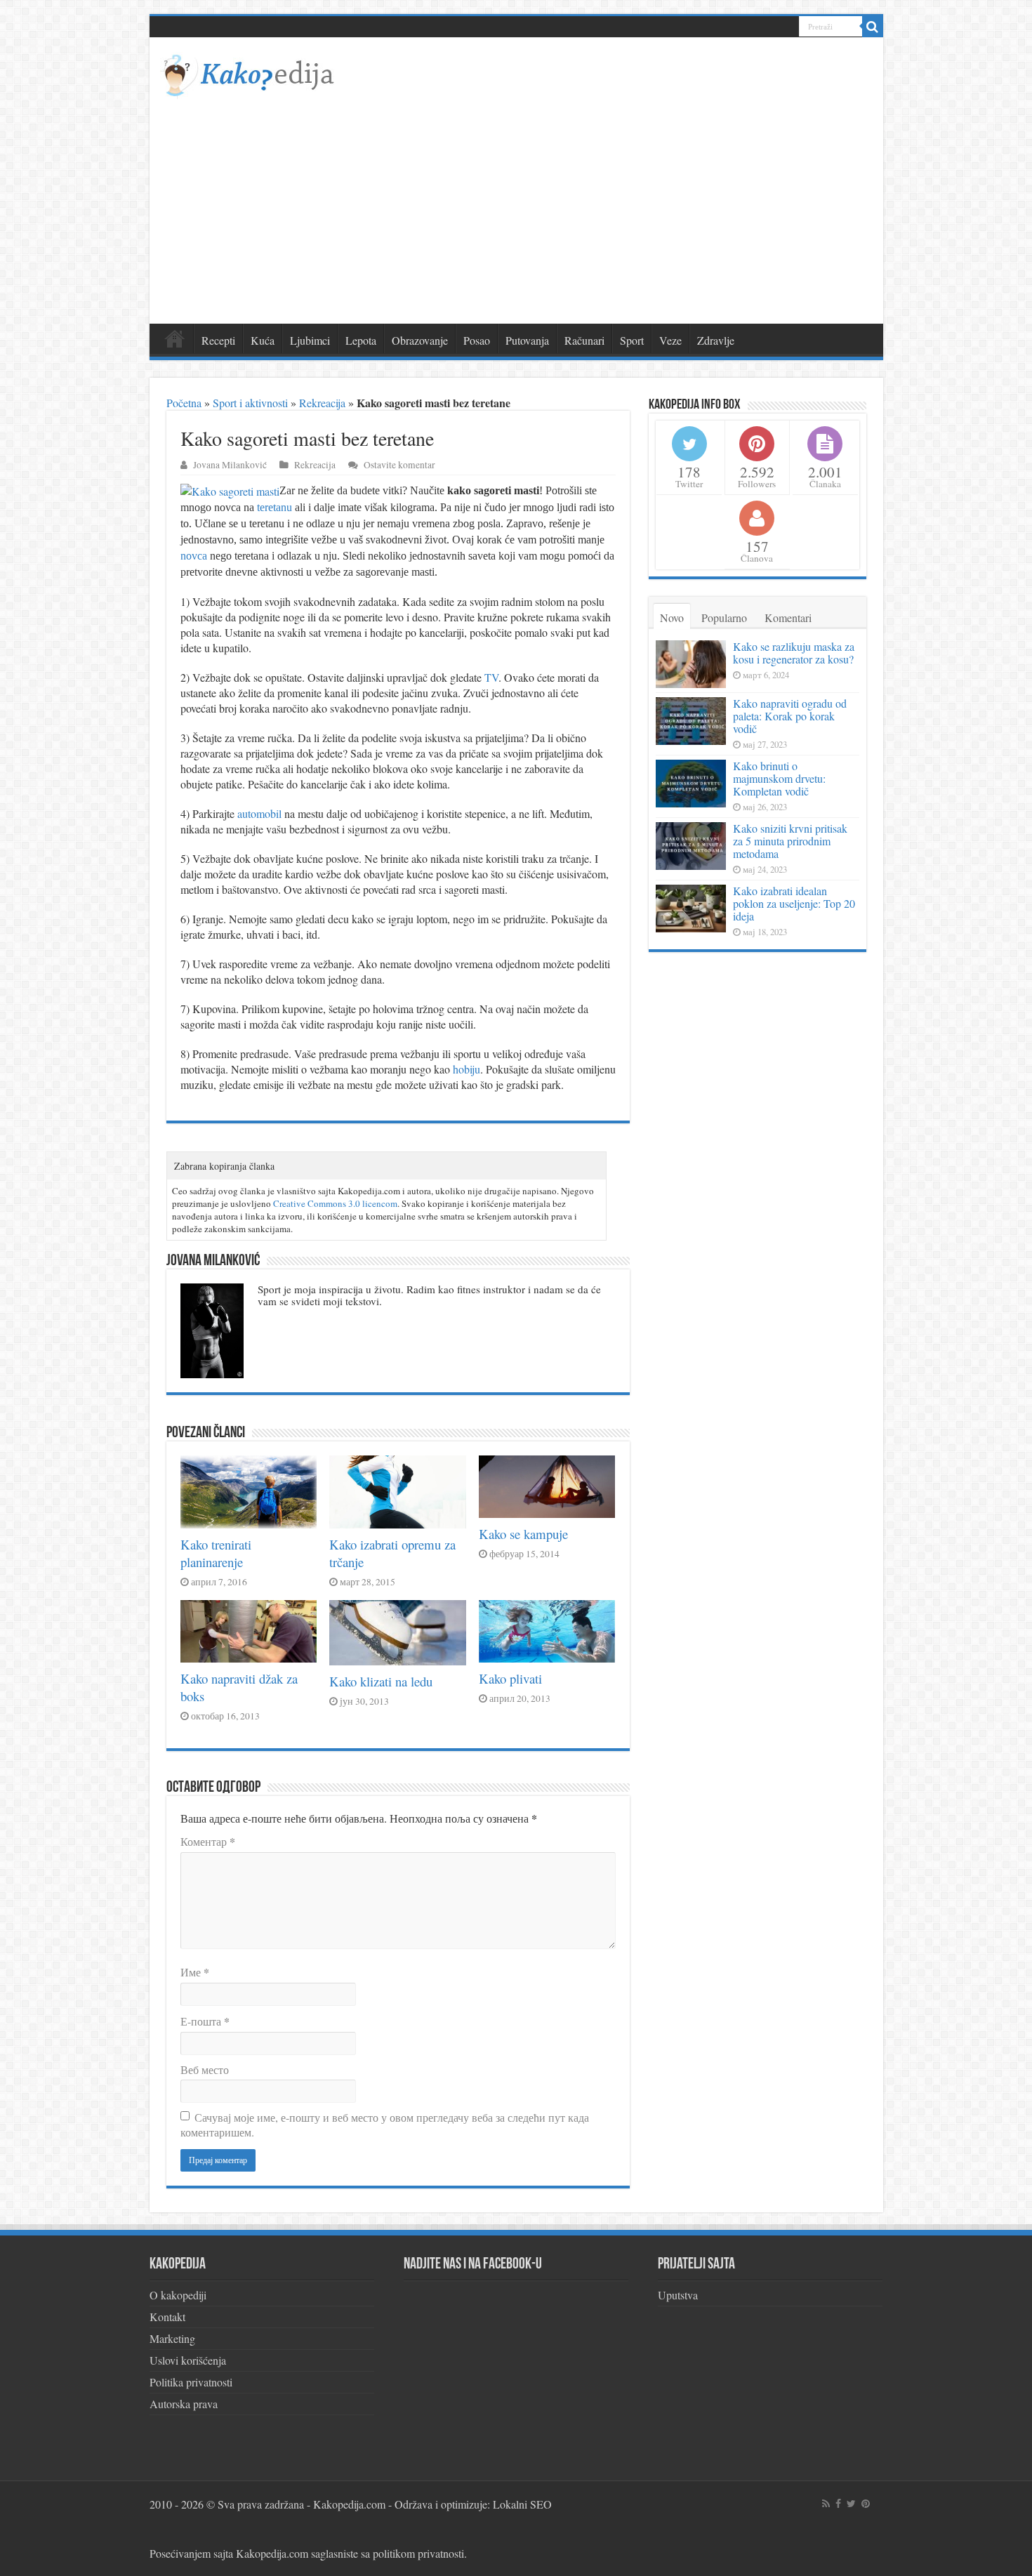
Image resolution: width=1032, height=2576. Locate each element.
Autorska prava (184, 2404)
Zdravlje (716, 340)
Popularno (724, 617)
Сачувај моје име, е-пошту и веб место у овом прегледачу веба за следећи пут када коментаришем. (385, 2125)
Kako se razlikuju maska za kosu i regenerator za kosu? (794, 653)
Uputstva (678, 2295)
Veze (670, 340)
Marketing (172, 2338)
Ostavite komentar (399, 465)
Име (195, 1972)
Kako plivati (510, 1678)
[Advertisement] (516, 204)
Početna (184, 403)
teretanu (274, 507)
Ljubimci (310, 340)
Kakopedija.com (349, 2504)
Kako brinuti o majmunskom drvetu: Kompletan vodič (779, 778)
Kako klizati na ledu (381, 1681)
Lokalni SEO (522, 2504)
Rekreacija (322, 403)
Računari (584, 340)
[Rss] (826, 2504)
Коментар (208, 1841)
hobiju (467, 1069)
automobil (259, 813)
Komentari (788, 617)
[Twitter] (851, 2504)
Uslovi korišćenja (188, 2360)
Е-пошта (205, 2021)
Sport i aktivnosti (250, 403)
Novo (672, 617)
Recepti (218, 340)
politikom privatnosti (418, 2553)
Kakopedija (175, 338)
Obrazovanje (420, 340)
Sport (632, 340)
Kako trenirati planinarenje (216, 1553)
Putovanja (527, 340)
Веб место (205, 2069)
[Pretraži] (873, 27)
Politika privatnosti (191, 2382)
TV (491, 677)
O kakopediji (178, 2295)
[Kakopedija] (248, 73)
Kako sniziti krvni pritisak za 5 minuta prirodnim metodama (790, 841)
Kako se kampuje (523, 1534)
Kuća (263, 340)
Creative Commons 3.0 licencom (335, 1203)
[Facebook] (838, 2504)
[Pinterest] (866, 2504)
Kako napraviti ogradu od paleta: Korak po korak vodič (790, 716)
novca (194, 556)
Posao (477, 340)
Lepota (361, 340)
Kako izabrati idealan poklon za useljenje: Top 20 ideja (794, 903)
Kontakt (167, 2317)
